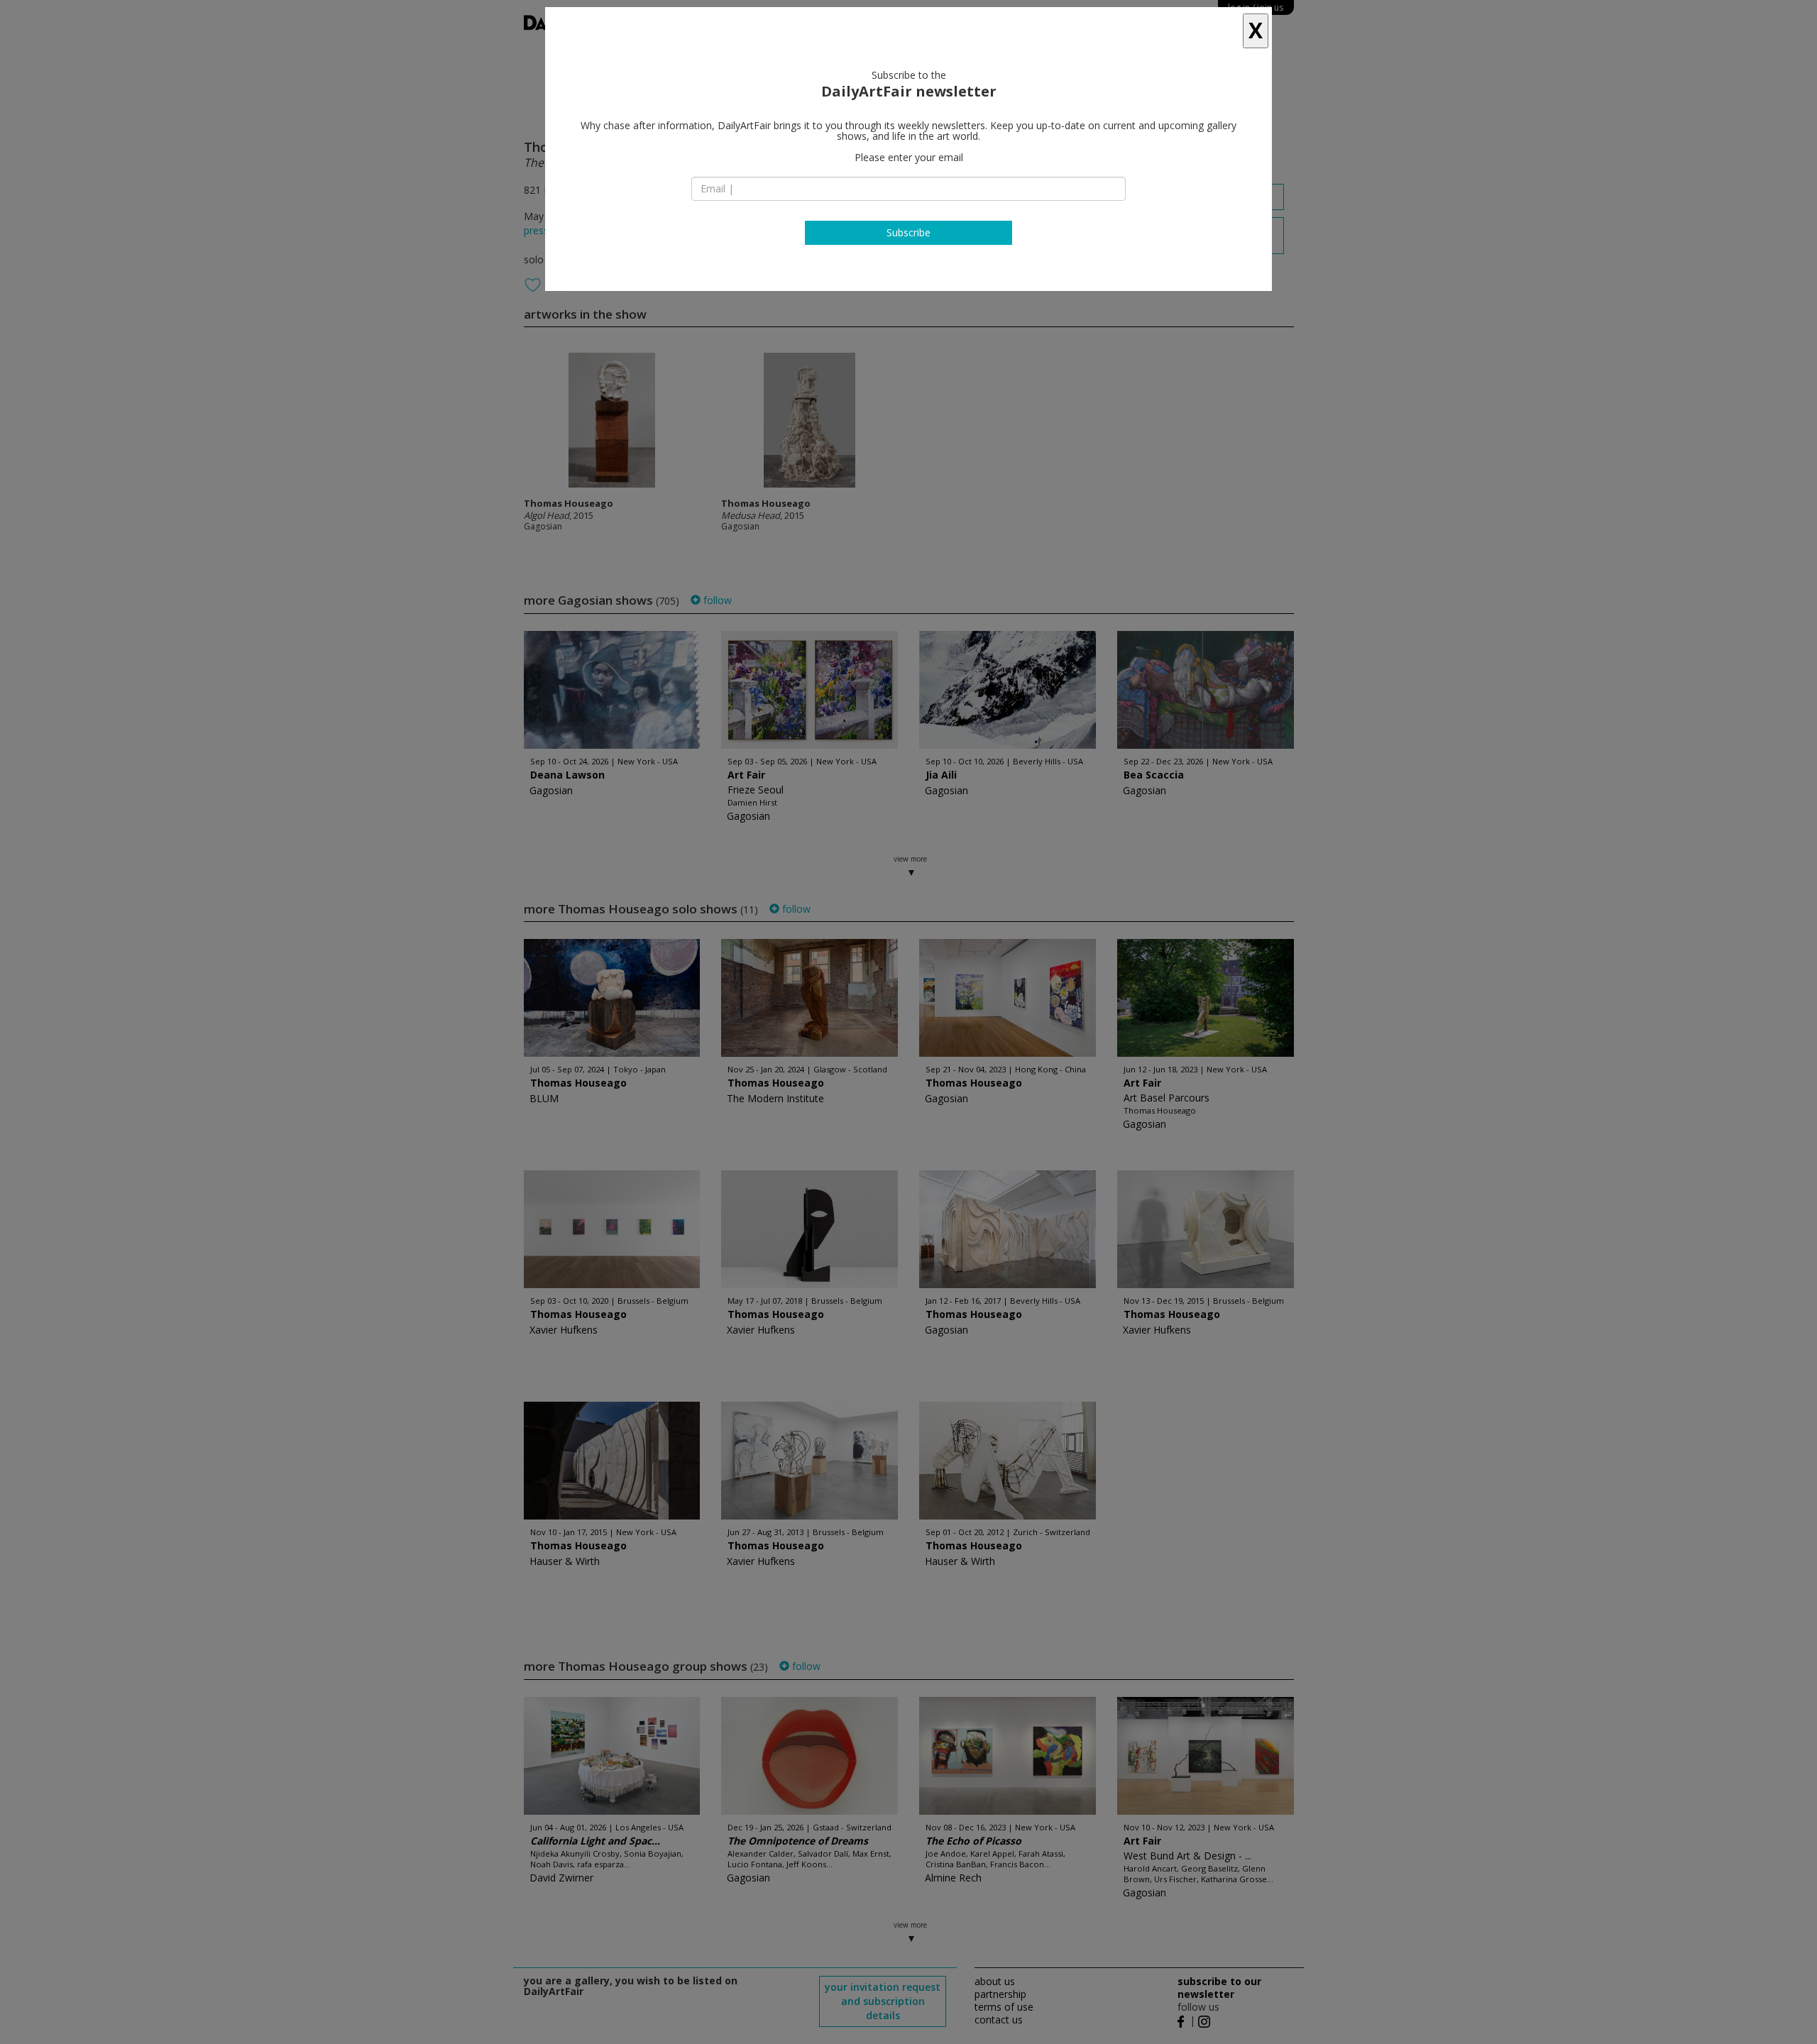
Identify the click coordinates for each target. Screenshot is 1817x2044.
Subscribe (908, 232)
